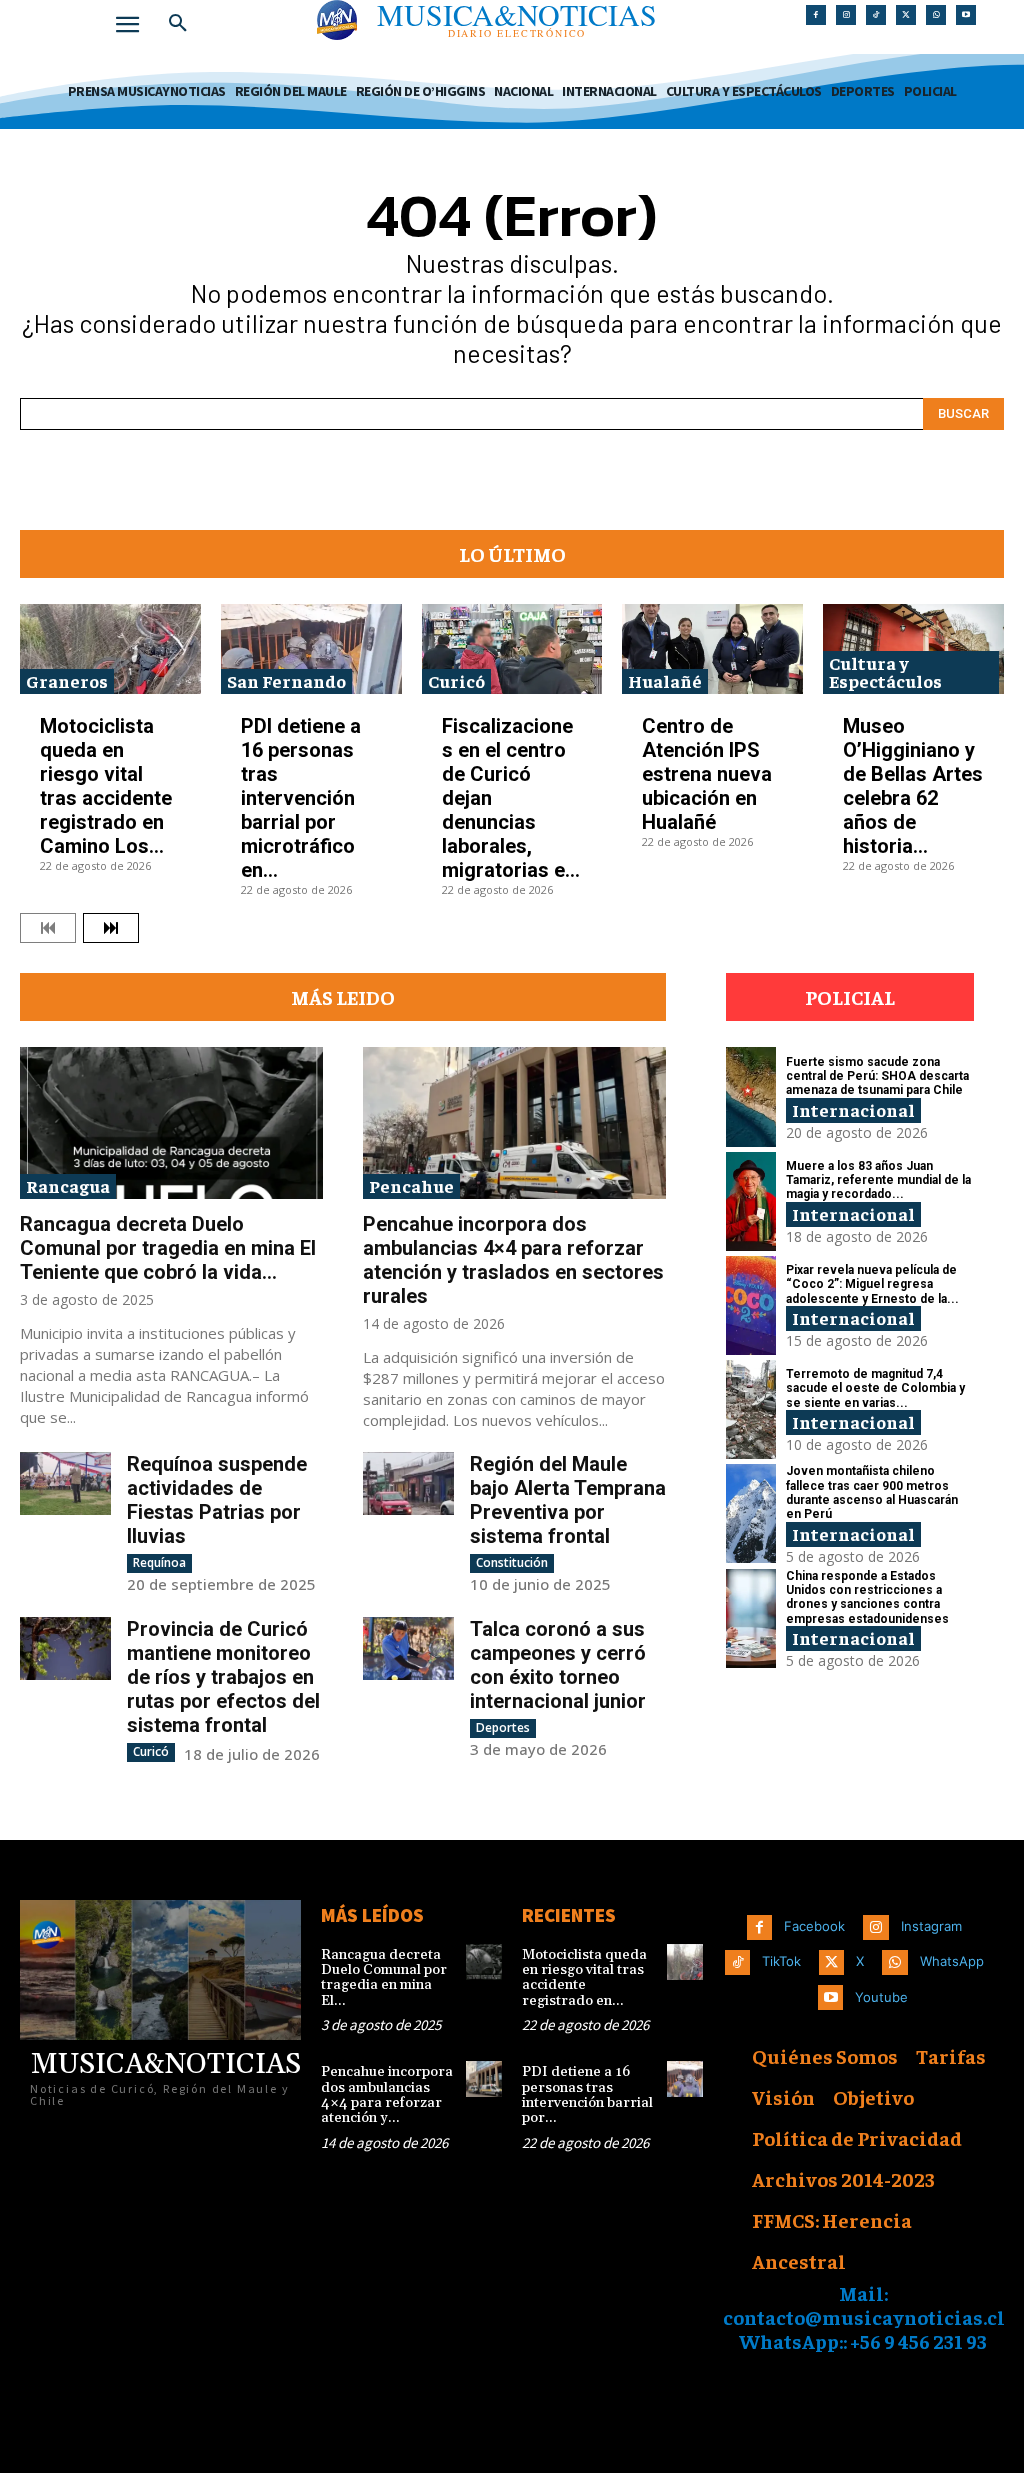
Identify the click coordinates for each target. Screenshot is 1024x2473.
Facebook (814, 1926)
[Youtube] (966, 15)
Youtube (881, 1997)
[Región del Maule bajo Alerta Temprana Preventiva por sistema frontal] (408, 1484)
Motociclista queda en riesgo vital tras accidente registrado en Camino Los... (106, 786)
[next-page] (111, 928)
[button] (178, 24)
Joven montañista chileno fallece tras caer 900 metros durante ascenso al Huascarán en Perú (872, 1492)
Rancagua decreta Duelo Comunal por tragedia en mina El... (384, 1978)
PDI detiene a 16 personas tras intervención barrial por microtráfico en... (301, 798)
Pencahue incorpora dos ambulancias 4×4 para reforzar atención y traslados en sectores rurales (513, 1260)
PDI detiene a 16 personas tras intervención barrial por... (587, 2095)
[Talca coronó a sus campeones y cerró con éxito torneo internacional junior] (408, 1649)
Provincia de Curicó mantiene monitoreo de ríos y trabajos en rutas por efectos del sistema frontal (223, 1677)
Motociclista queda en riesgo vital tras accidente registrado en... (584, 1978)
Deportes (503, 1727)
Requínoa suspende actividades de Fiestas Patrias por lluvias (217, 1500)
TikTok (781, 1961)
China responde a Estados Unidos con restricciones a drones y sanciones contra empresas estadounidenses (867, 1597)
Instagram (931, 1926)
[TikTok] (876, 15)
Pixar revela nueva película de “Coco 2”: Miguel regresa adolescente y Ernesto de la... (872, 1284)
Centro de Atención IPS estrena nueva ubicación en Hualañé (707, 774)
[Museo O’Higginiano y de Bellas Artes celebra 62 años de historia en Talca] (913, 649)
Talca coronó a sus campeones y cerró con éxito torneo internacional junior (558, 1665)
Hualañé (665, 680)
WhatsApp (952, 1961)
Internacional (853, 1109)
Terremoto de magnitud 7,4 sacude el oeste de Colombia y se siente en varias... (875, 1388)
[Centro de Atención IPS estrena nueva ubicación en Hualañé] (712, 649)
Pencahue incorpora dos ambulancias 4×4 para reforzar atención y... (387, 2095)
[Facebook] (816, 15)
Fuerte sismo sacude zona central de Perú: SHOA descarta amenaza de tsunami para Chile (877, 1076)
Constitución (512, 1562)
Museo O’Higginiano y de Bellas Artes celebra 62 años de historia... (913, 786)
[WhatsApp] (936, 15)
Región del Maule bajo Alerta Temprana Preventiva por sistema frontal (568, 1500)
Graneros (67, 680)
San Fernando (286, 680)
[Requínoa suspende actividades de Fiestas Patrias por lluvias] (65, 1484)
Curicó (456, 680)
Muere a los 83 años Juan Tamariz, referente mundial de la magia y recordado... (878, 1180)
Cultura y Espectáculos (885, 671)
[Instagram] (846, 15)
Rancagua (68, 1185)
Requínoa (159, 1562)
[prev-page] (48, 928)
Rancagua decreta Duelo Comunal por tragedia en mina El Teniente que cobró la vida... (168, 1248)
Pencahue (411, 1185)
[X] (906, 15)
